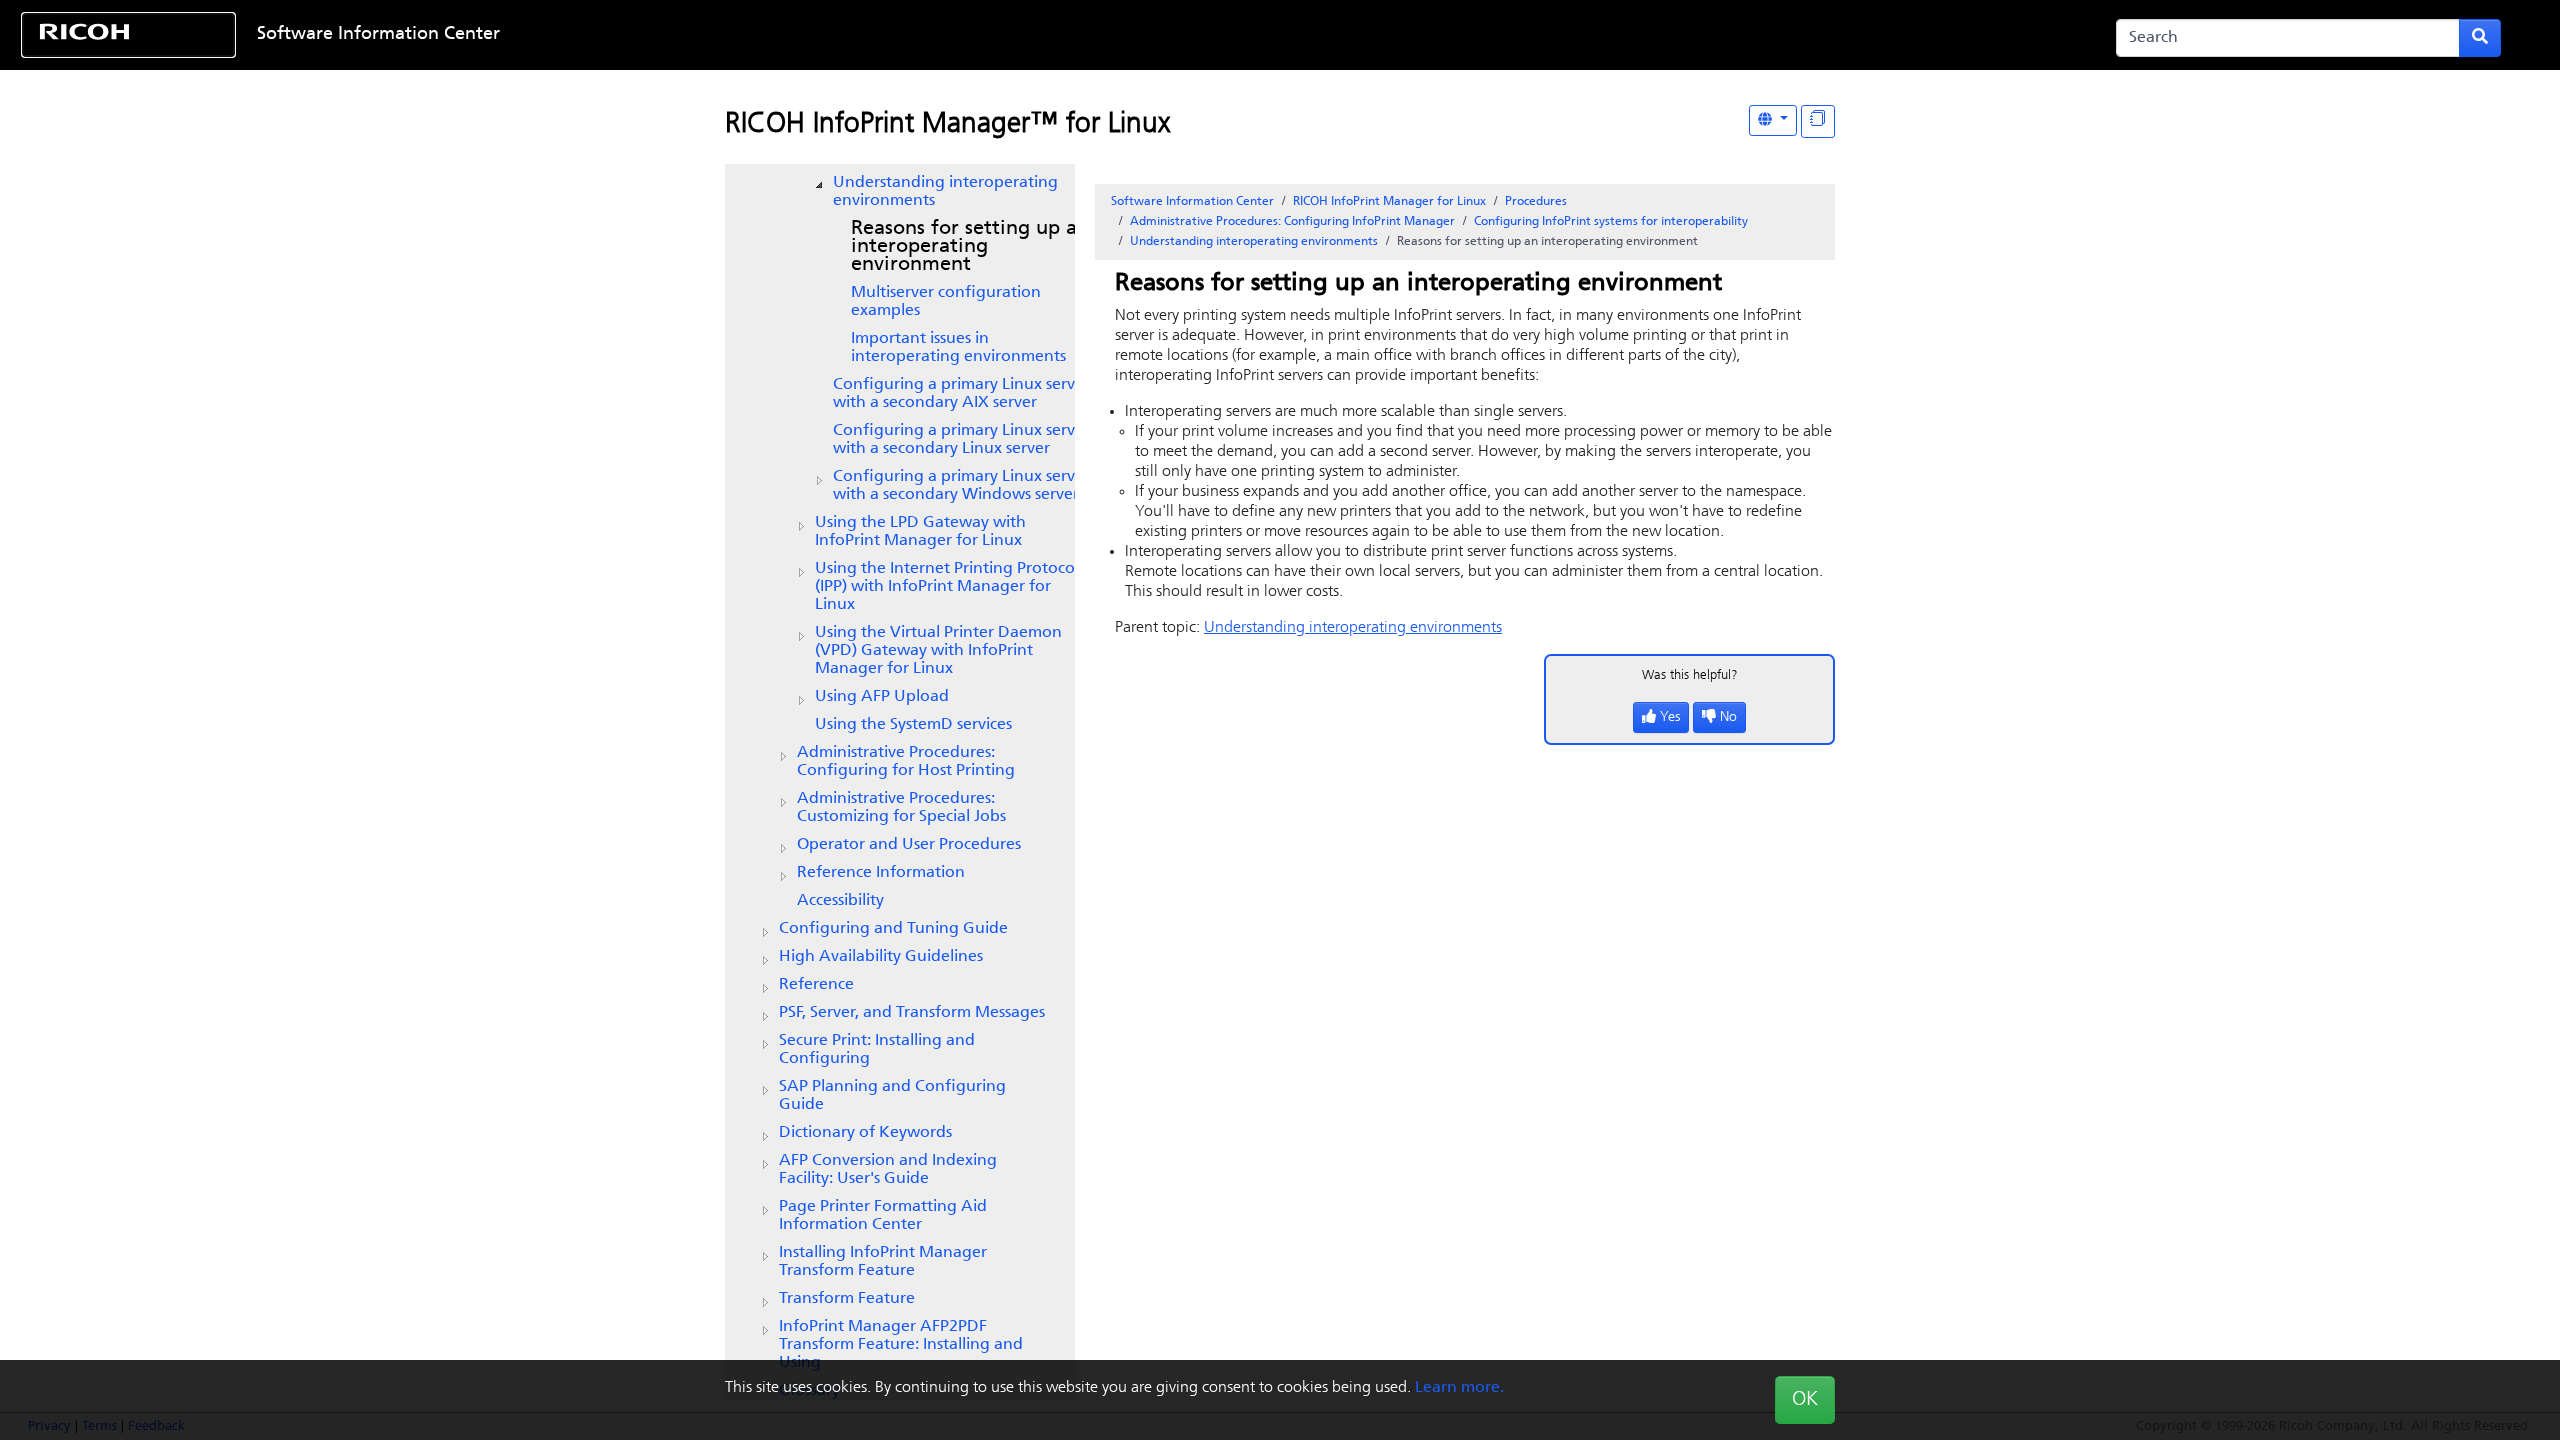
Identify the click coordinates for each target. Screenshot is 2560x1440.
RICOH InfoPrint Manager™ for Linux (947, 125)
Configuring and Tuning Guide (893, 929)
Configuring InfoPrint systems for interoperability (1611, 222)
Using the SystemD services (913, 725)
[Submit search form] (2480, 38)
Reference (816, 985)
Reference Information (881, 873)
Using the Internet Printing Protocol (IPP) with (947, 587)
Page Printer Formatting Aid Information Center (883, 1216)
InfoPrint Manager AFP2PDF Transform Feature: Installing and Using (901, 1345)
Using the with (938, 651)
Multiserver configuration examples (946, 302)
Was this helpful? (1690, 675)
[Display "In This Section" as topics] (1818, 121)
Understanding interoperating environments (945, 192)
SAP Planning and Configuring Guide (892, 1096)
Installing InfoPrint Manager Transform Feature (883, 1262)
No (1728, 717)
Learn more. (1459, 1388)
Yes (1670, 717)
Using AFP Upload (882, 697)
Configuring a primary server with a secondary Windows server (961, 486)
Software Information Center (378, 35)
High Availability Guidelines (881, 957)
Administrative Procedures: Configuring (1292, 222)
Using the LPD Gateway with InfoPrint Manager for (920, 532)
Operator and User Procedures (909, 845)
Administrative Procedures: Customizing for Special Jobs (901, 808)
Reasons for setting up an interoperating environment (970, 247)
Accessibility (840, 901)
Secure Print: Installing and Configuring (877, 1050)
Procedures (1536, 202)
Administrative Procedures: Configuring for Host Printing (906, 762)
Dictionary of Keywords (865, 1133)
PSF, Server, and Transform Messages (912, 1013)
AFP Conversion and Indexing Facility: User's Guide (888, 1170)
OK (1805, 1400)
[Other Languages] (1773, 120)
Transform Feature (847, 1299)
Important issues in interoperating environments (958, 348)
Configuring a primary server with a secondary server (961, 394)
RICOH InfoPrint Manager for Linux (1389, 202)
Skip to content (1170, 35)
